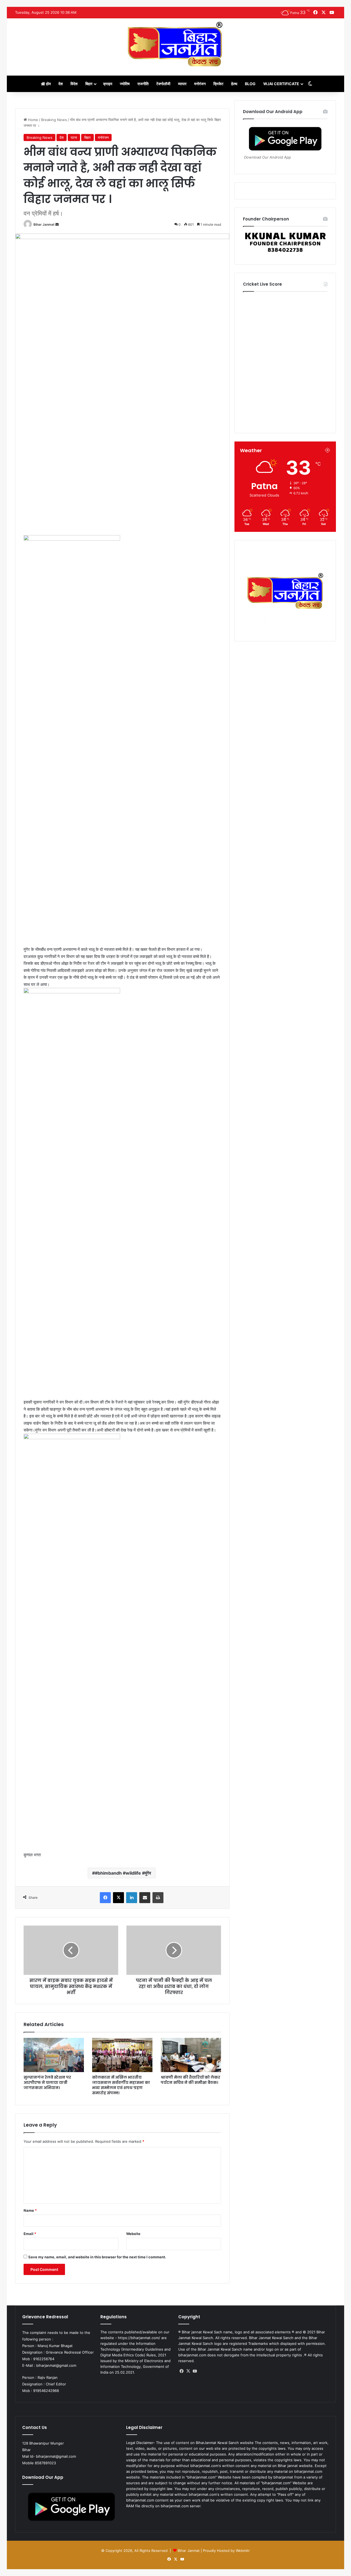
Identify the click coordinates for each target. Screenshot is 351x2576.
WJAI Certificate (281, 84)
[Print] (158, 1898)
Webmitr (243, 2551)
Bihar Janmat (44, 224)
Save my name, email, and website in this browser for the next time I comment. (97, 2257)
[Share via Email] (145, 1898)
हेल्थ (234, 84)
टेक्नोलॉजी (163, 84)
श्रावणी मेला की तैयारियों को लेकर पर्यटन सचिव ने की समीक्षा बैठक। (190, 2080)
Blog (250, 84)
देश (61, 84)
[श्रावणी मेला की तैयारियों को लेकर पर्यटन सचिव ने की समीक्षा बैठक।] (191, 2055)
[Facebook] (105, 1898)
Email (30, 2234)
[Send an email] (57, 224)
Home (32, 120)
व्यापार (182, 84)
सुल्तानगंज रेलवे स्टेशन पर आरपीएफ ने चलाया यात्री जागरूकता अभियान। (47, 2082)
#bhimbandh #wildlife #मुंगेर (123, 1873)
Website (133, 2234)
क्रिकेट (218, 84)
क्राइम (108, 84)
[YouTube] (195, 2371)
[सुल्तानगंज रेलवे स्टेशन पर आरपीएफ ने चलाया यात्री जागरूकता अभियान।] (54, 2055)
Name (30, 2210)
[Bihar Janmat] (175, 44)
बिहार (89, 84)
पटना (74, 137)
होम (48, 84)
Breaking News (54, 120)
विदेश (74, 84)
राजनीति (143, 84)
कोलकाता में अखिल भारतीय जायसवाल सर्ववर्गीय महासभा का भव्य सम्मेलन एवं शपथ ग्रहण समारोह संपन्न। (121, 2085)
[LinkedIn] (132, 1898)
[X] (118, 1898)
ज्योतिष (125, 84)
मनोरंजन (200, 84)
